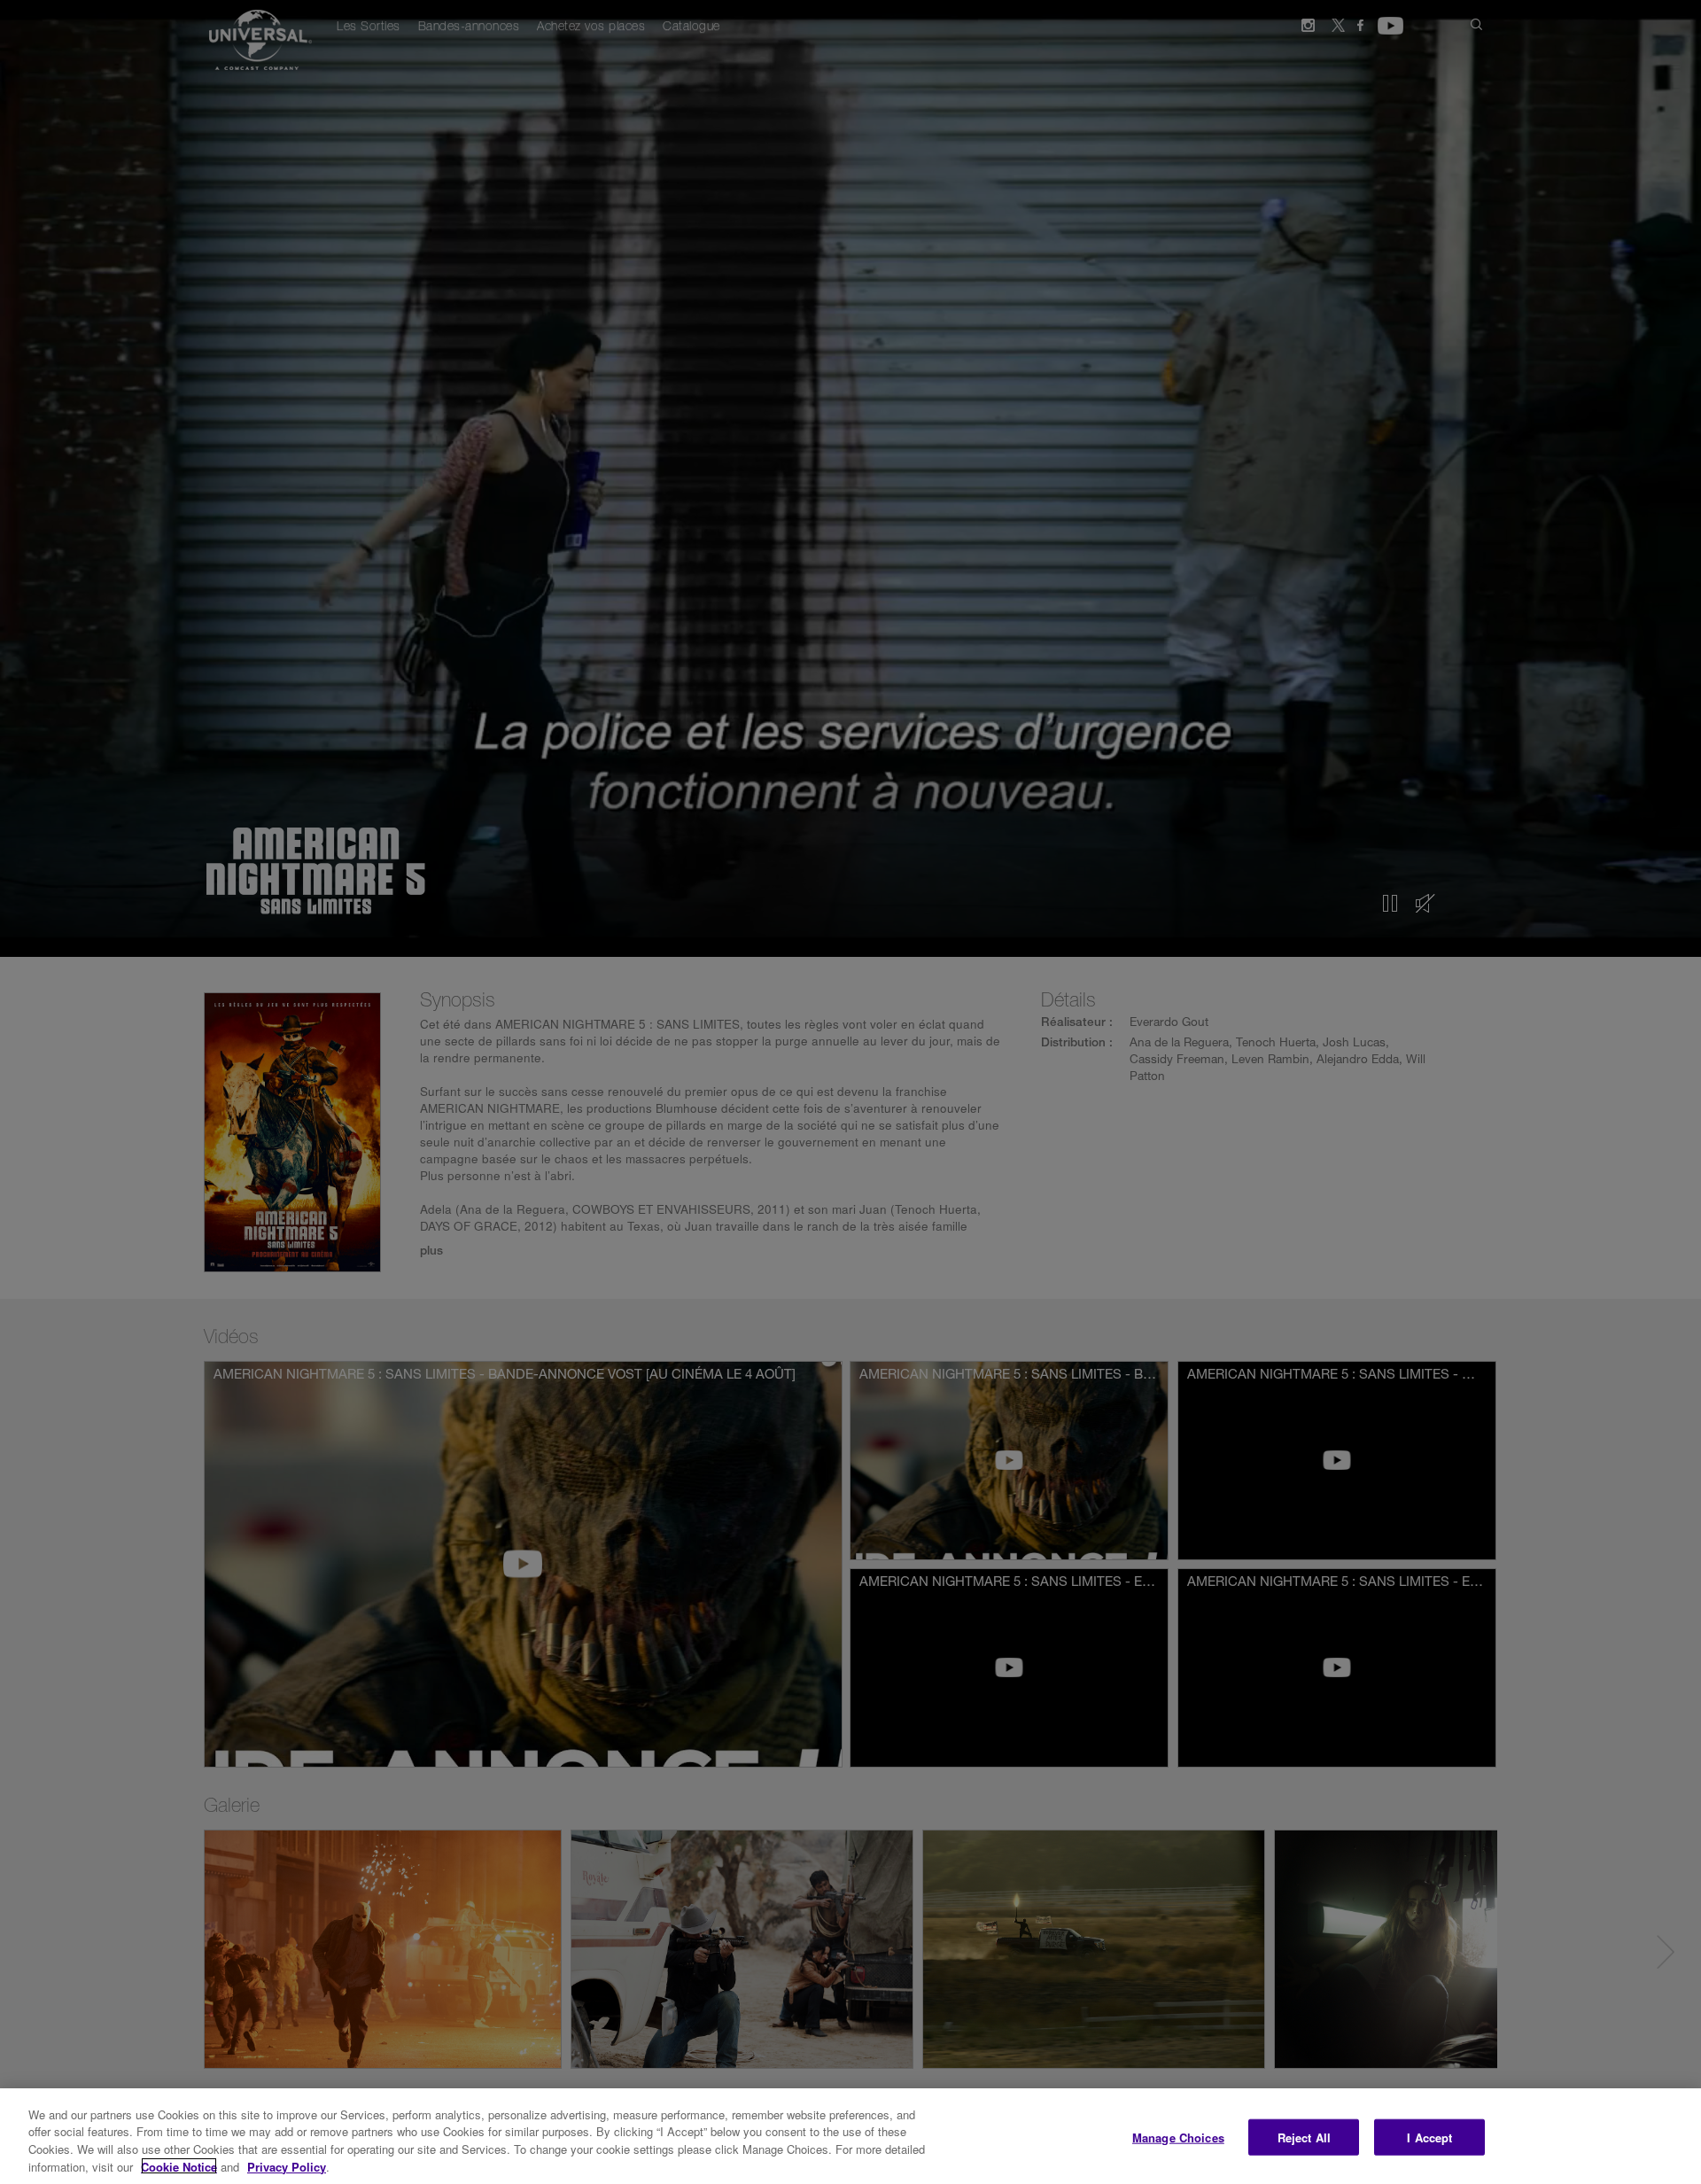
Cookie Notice (179, 2166)
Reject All (1304, 2137)
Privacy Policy (287, 2166)
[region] (850, 2136)
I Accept (1429, 2137)
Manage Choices (1178, 2137)
